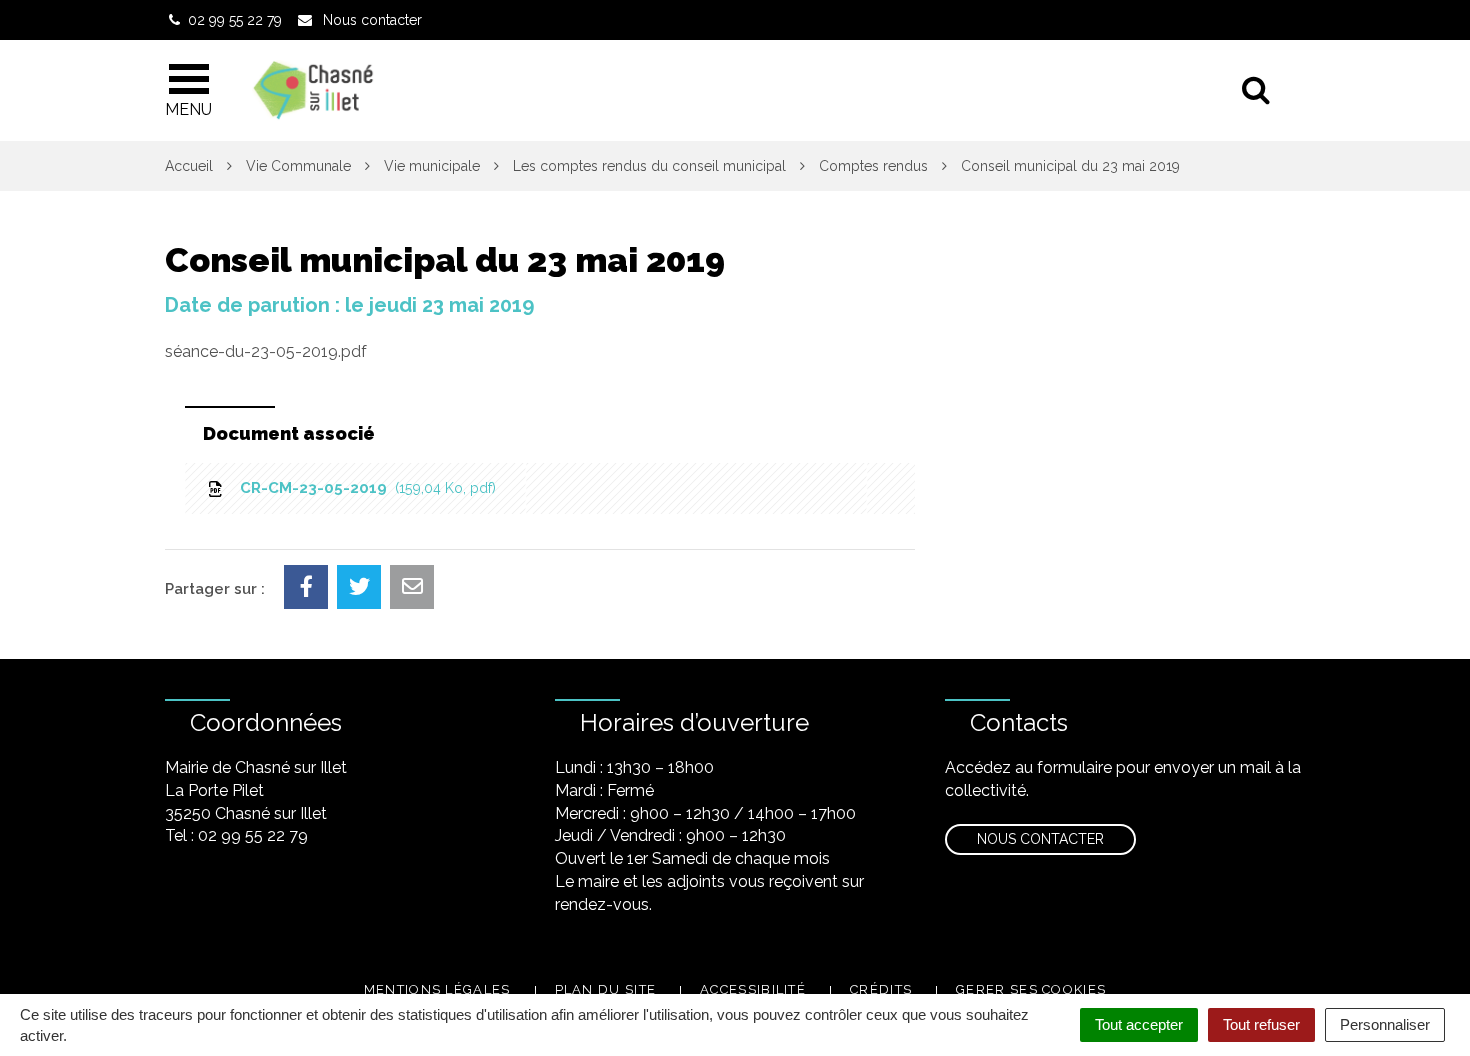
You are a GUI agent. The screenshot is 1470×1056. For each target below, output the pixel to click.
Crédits (881, 989)
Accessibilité (753, 989)
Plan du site (606, 989)
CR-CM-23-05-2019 (364, 488)
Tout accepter (1139, 1024)
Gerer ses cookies (1031, 989)
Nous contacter (1040, 839)
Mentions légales (437, 989)
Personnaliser (1385, 1024)
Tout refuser (1261, 1024)
